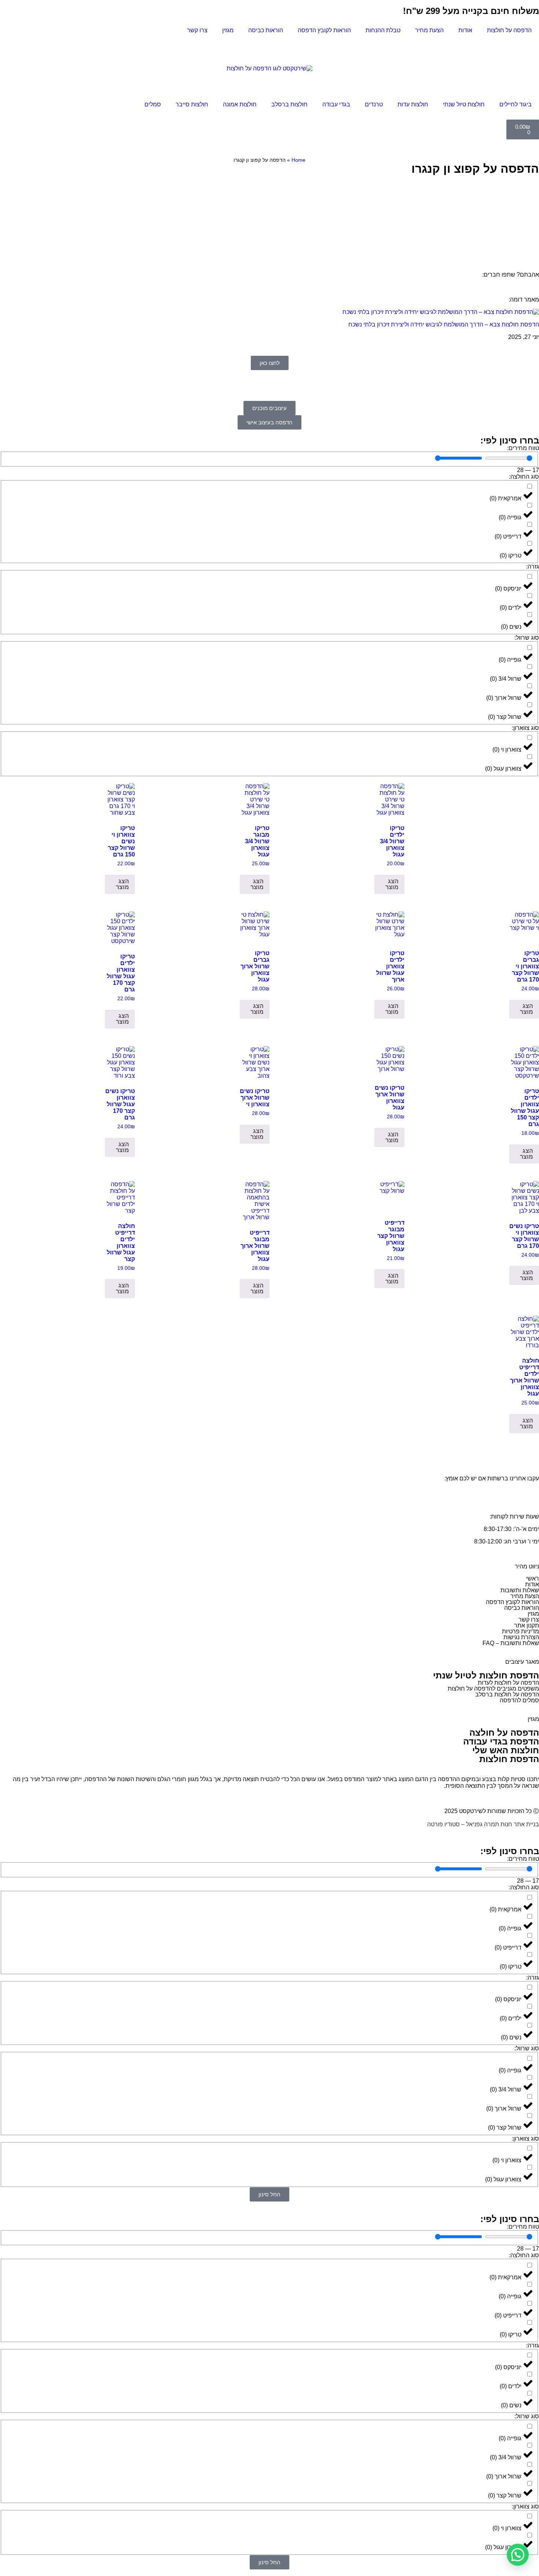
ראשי (533, 1579)
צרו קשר (197, 30)
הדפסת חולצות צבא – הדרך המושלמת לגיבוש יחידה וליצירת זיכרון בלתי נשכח (444, 324)
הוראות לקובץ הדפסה (324, 30)
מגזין (228, 30)
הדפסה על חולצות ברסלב (507, 1694)
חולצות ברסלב (289, 104)
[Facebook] (490, 48)
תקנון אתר (527, 1625)
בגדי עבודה (336, 104)
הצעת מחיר (429, 30)
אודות (465, 30)
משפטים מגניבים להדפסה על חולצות (493, 1689)
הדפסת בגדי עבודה (501, 1741)
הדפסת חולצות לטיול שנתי (486, 1675)
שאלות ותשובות (520, 1590)
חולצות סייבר (192, 104)
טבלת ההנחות (383, 30)
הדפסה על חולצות (509, 30)
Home (298, 160)
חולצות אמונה (240, 104)
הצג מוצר (392, 884)
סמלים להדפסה (519, 1700)
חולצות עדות (413, 104)
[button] (518, 2555)
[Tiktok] (530, 48)
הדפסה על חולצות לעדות (508, 1683)
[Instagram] (510, 48)
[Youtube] (470, 48)
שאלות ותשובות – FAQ (511, 1643)
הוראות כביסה (266, 30)
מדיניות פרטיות (520, 1631)
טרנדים (374, 104)
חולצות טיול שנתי (464, 104)
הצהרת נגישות (521, 1637)
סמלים (153, 104)
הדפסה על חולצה (504, 1733)
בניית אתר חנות (520, 1824)
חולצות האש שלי (506, 1750)
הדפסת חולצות (509, 1759)
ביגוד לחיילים (516, 104)
